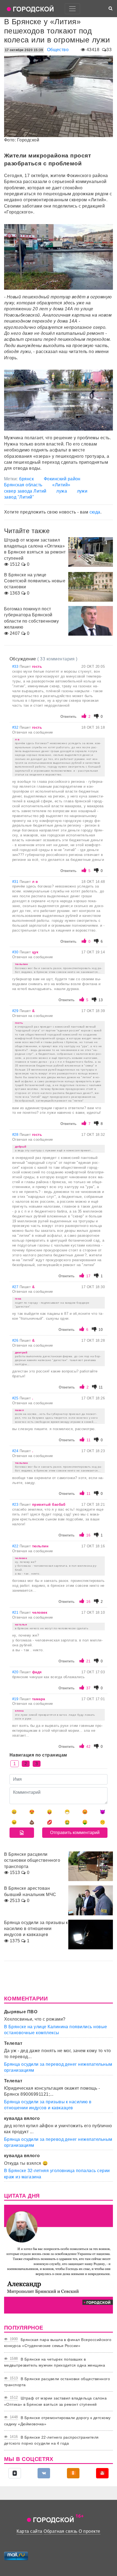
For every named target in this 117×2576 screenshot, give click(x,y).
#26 (16, 1340)
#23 (16, 1505)
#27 (16, 1287)
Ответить (68, 717)
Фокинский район (62, 479)
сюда (95, 512)
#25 (16, 1398)
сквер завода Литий (25, 491)
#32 (16, 727)
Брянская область (23, 485)
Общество (58, 50)
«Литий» (61, 485)
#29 (16, 1011)
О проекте (89, 2531)
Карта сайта (29, 2531)
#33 (16, 667)
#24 (16, 1451)
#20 (16, 1672)
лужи (82, 491)
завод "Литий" (19, 497)
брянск (26, 479)
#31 (16, 882)
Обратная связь (61, 2531)
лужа (62, 491)
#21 (16, 1612)
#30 (16, 952)
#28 (16, 1135)
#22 (16, 1546)
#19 (16, 1699)
